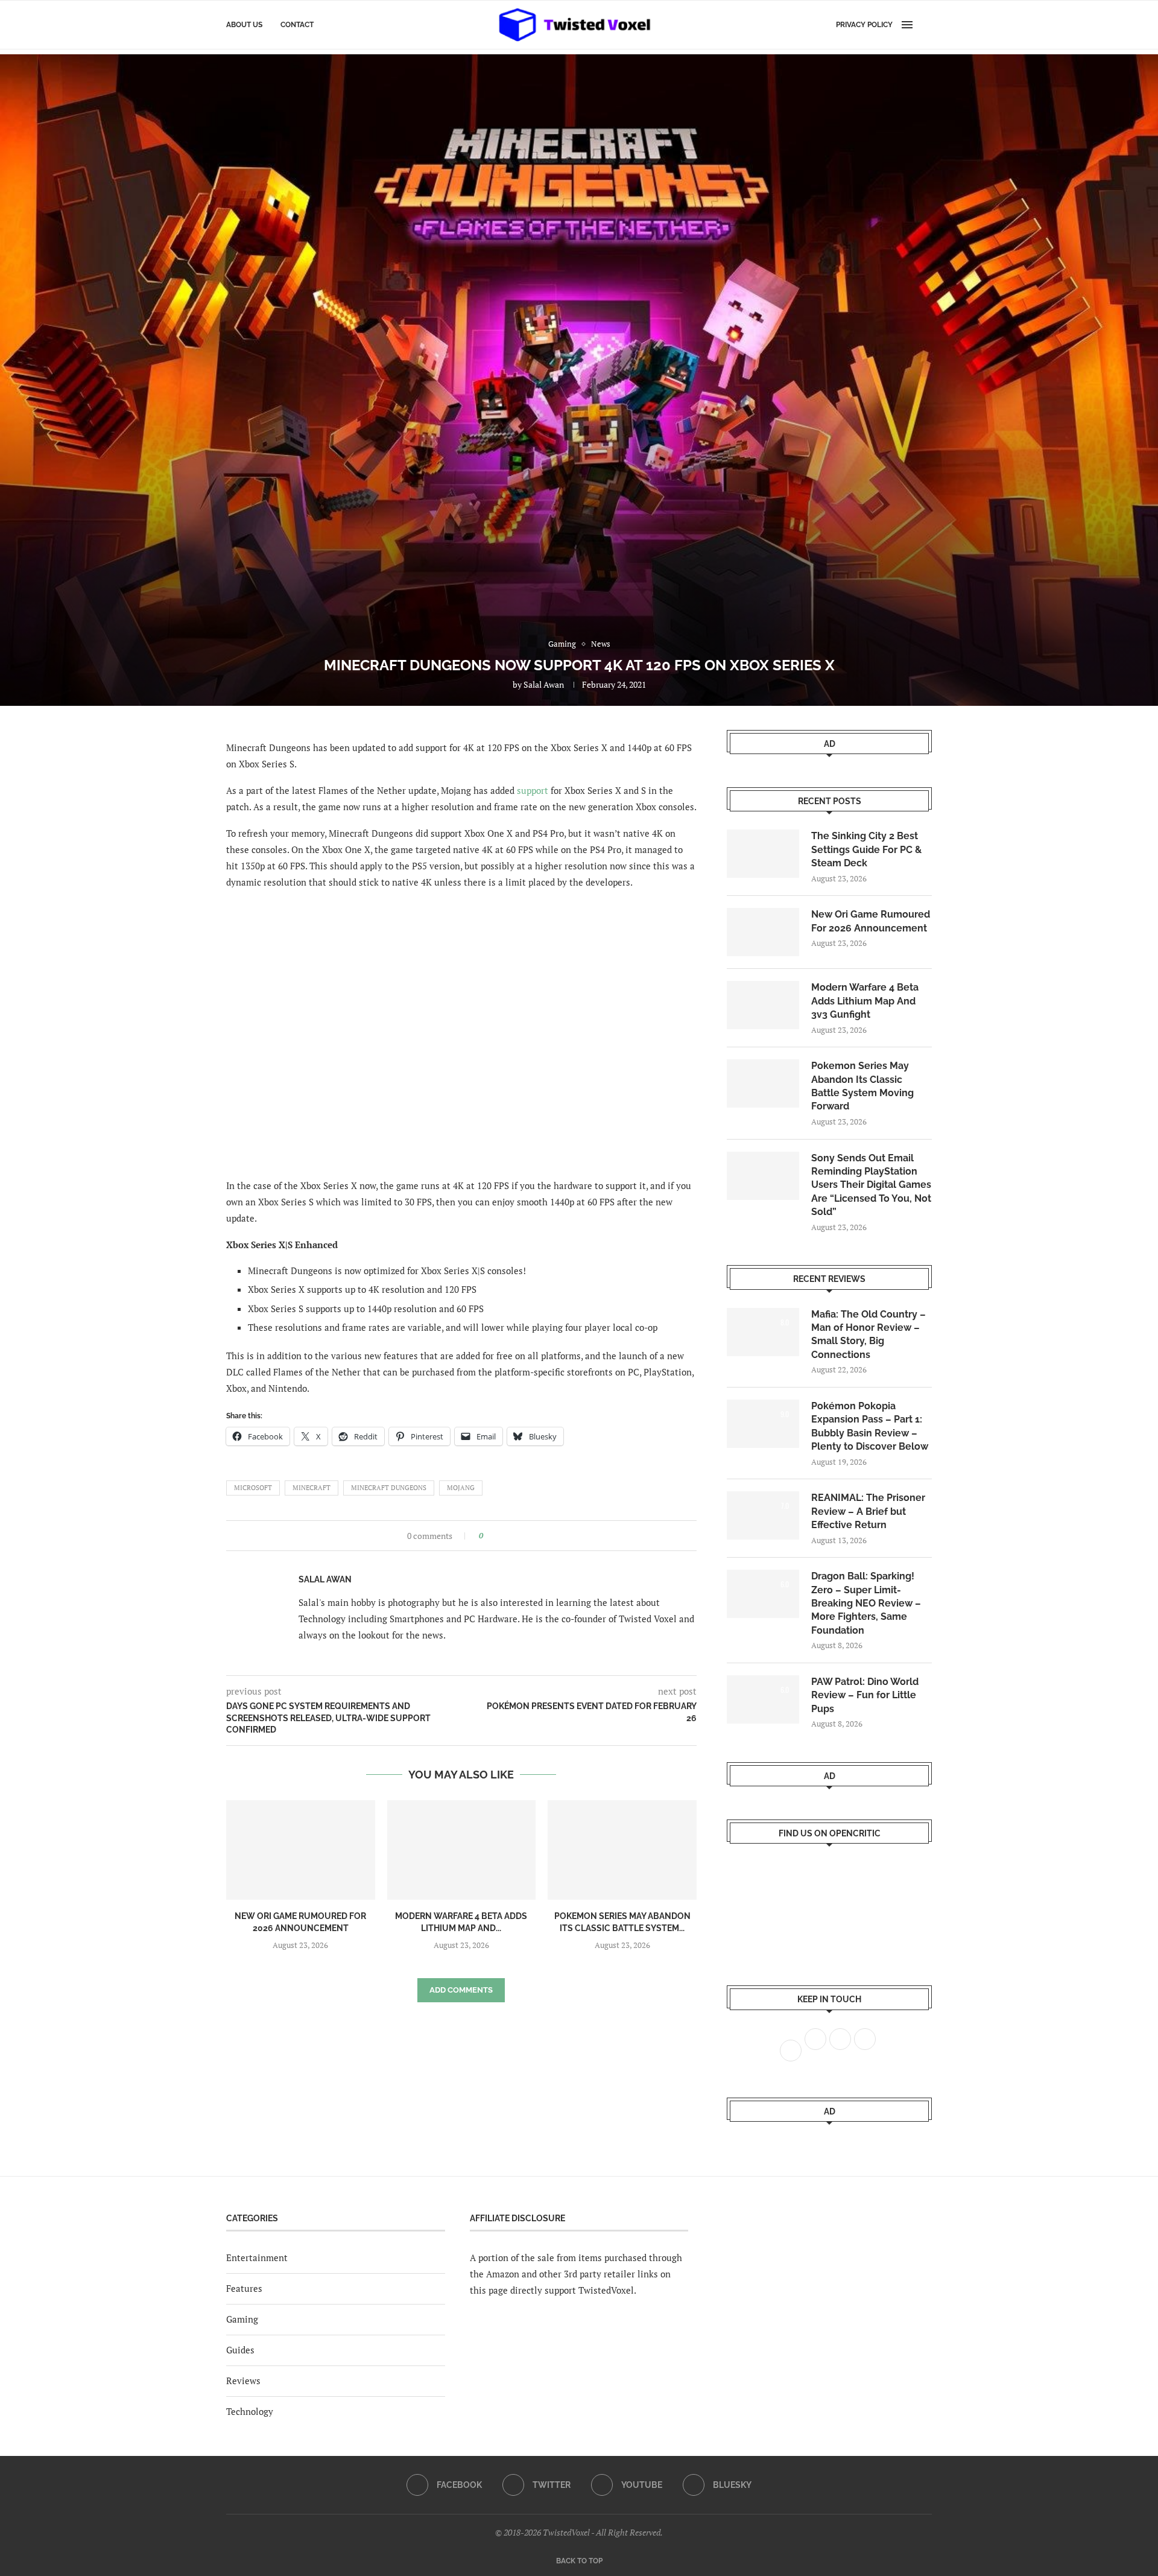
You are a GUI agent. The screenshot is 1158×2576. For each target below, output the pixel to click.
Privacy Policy (864, 25)
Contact (297, 25)
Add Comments (461, 1990)
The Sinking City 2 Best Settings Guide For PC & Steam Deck (866, 849)
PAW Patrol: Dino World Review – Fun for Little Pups (865, 1695)
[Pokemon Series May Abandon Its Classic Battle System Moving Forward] (622, 1850)
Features (244, 2288)
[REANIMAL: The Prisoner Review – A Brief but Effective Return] (763, 1515)
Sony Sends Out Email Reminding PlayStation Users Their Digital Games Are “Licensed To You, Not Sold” (871, 1185)
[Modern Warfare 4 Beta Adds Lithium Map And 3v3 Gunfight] (462, 1850)
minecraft (312, 1488)
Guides (240, 2350)
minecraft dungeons (389, 1488)
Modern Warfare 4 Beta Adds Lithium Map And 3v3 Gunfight (865, 1001)
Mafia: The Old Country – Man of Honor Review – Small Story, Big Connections (868, 1334)
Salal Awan (544, 684)
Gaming (242, 2319)
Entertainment (257, 2257)
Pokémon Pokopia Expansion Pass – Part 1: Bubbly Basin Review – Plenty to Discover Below (870, 1426)
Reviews (243, 2381)
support (533, 790)
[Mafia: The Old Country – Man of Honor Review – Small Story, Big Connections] (763, 1332)
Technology (250, 2411)
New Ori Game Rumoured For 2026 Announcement (871, 921)
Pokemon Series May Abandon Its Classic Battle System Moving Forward (862, 1086)
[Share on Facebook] (496, 1536)
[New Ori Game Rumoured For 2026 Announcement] (301, 1850)
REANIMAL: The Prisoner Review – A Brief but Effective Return (868, 1511)
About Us (244, 25)
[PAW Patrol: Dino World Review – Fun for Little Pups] (763, 1699)
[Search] (926, 25)
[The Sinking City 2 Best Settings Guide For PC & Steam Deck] (763, 854)
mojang (461, 1488)
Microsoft (253, 1488)
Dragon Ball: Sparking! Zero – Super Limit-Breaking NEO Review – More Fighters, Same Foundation (866, 1603)
